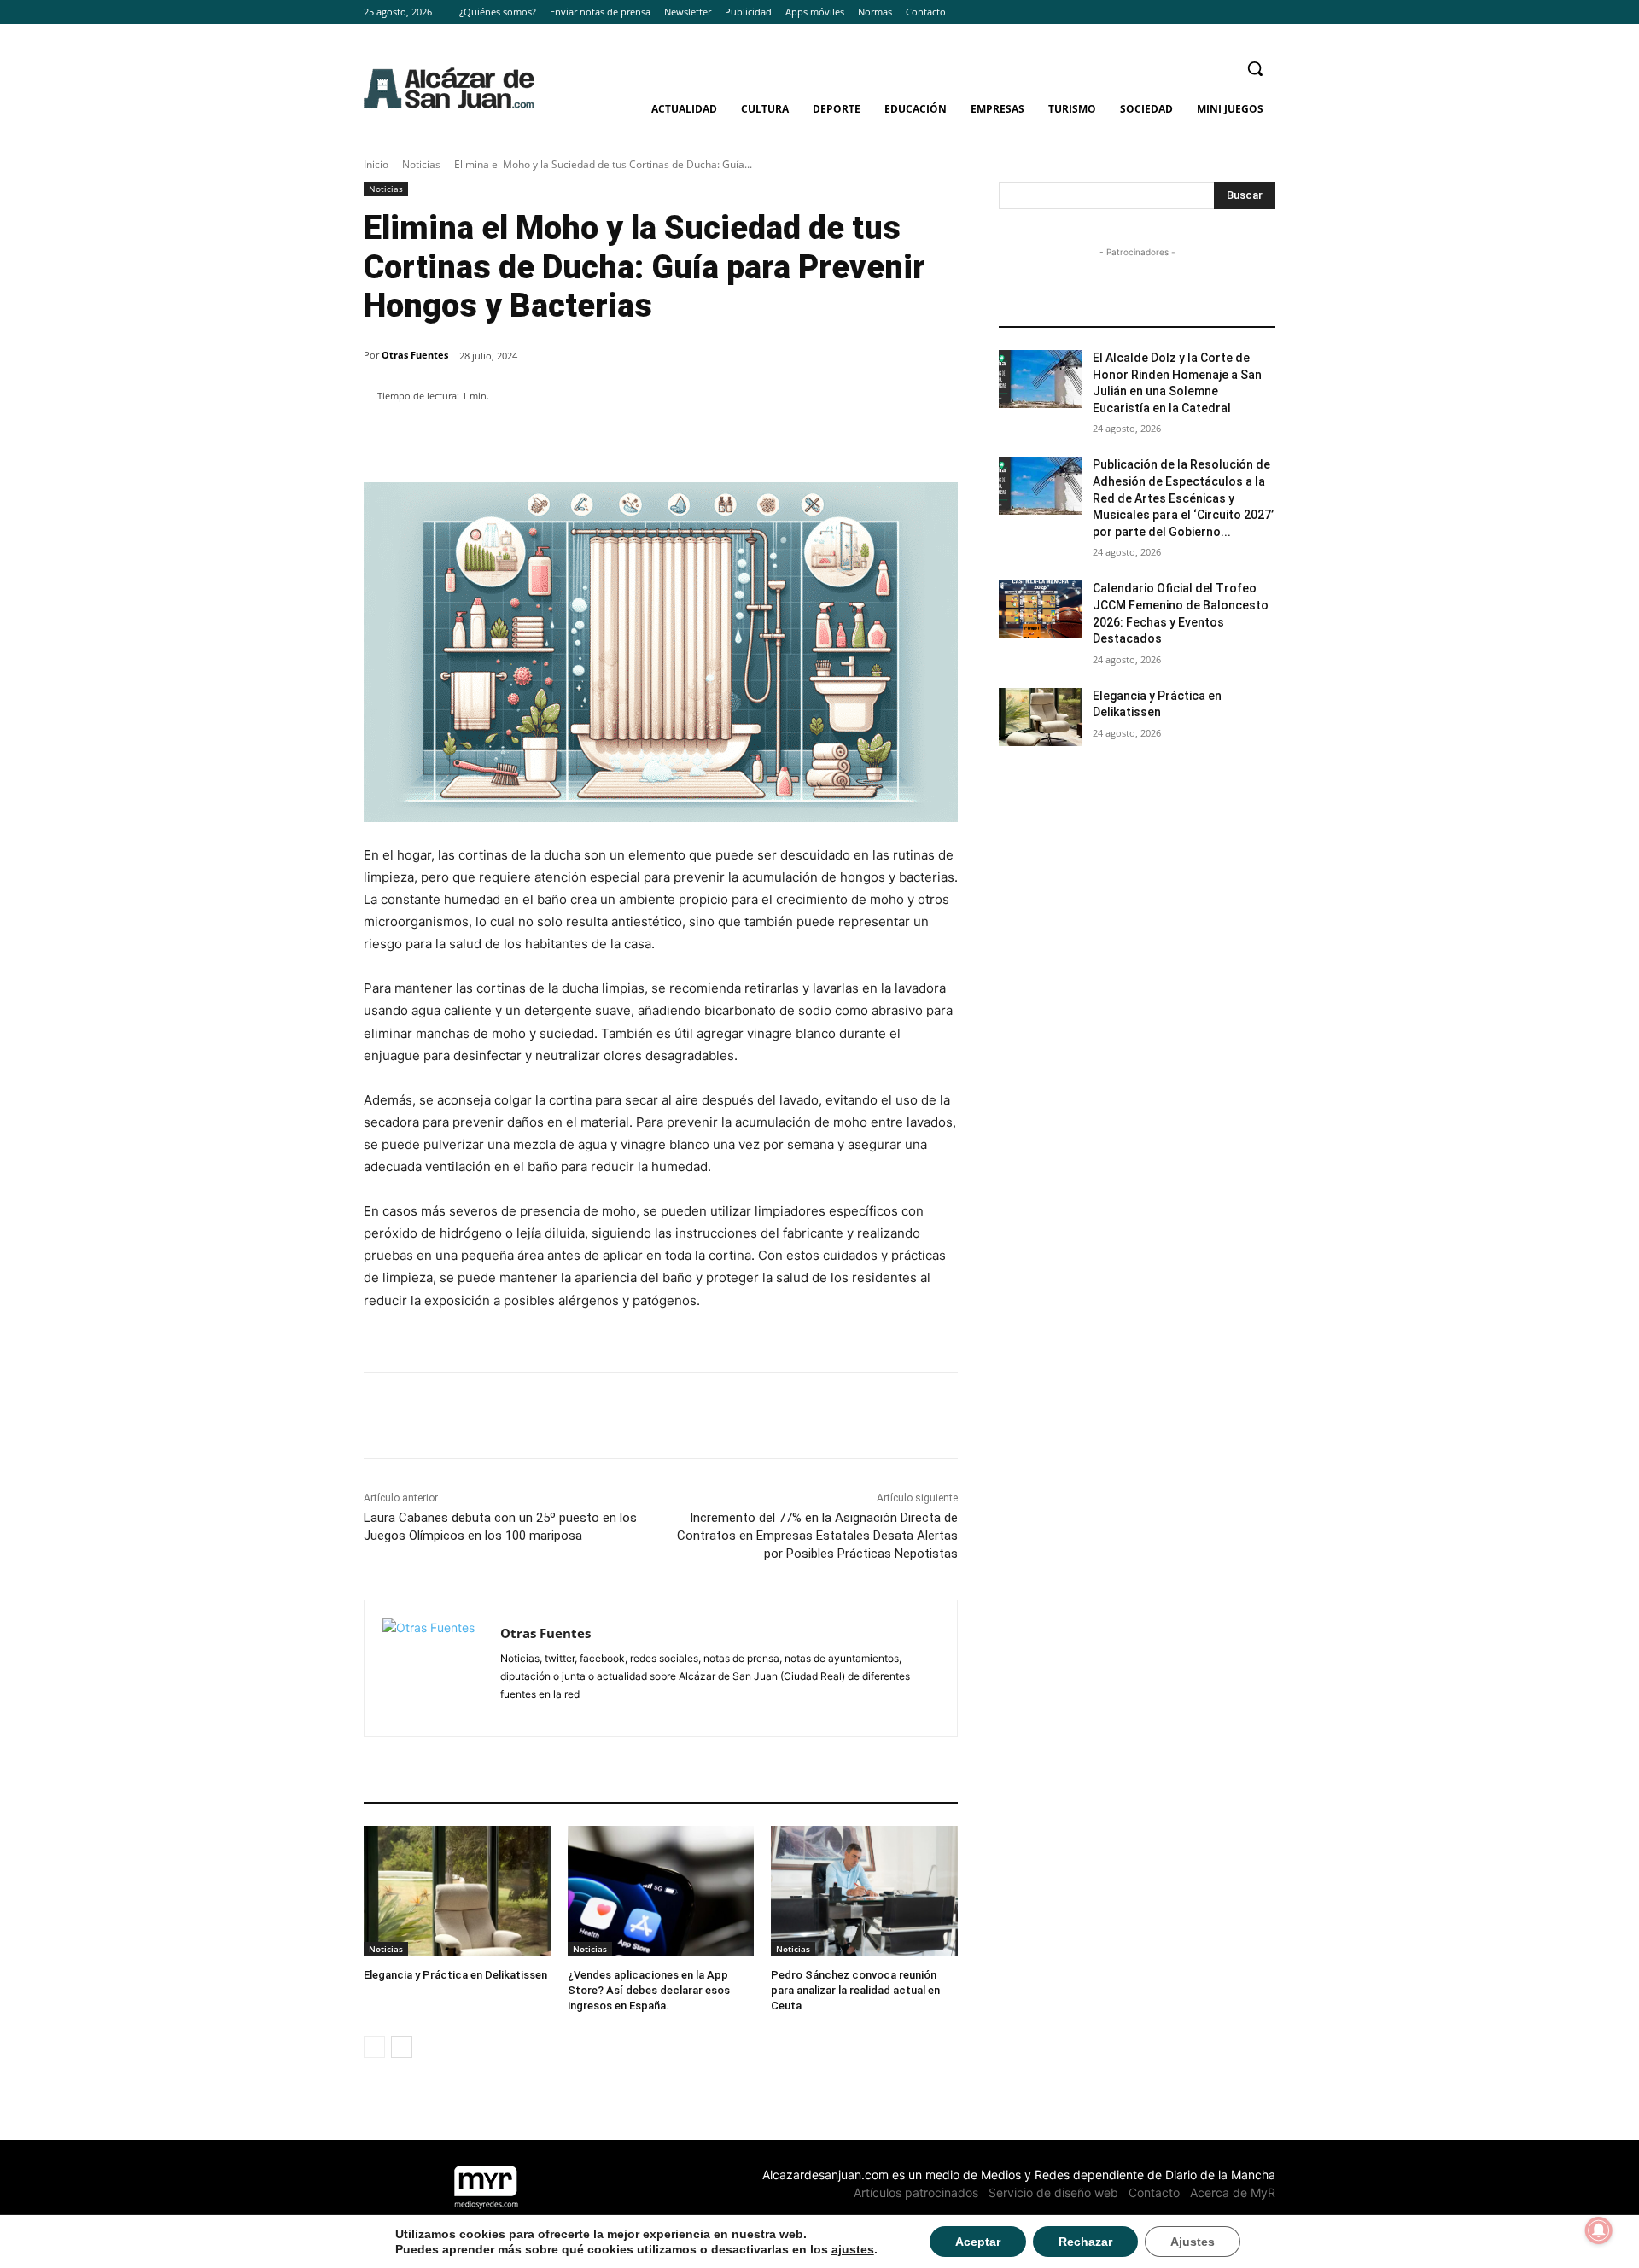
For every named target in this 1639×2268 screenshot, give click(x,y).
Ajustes (1193, 2242)
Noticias (421, 164)
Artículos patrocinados (916, 2192)
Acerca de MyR (1233, 2192)
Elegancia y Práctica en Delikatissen (455, 1975)
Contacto (1154, 2192)
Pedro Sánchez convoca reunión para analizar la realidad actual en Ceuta (855, 1990)
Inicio (376, 164)
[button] (1255, 68)
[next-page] (402, 2047)
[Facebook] (1219, 12)
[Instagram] (1242, 12)
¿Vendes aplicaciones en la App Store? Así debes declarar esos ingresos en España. (649, 1990)
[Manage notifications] (1599, 2230)
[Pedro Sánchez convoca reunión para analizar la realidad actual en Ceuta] (864, 1891)
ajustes (853, 2249)
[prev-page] (374, 2047)
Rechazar (1085, 2242)
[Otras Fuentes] (432, 1668)
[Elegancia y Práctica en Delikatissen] (457, 1891)
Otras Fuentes (415, 355)
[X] (1266, 12)
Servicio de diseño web (1053, 2192)
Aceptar (978, 2242)
